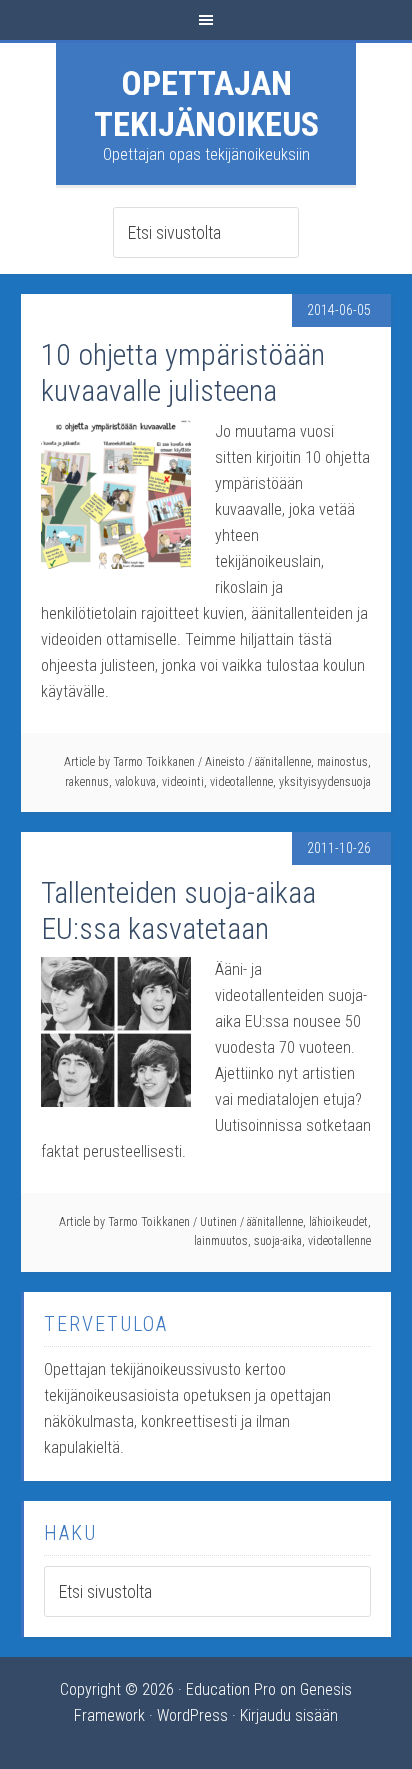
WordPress (192, 1715)
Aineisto (225, 762)
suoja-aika (278, 1241)
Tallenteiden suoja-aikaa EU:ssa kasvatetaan (178, 910)
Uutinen (218, 1222)
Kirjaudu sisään (289, 1715)
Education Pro (231, 1689)
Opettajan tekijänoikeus (206, 103)
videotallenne (241, 782)
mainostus (342, 762)
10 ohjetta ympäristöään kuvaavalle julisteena (183, 372)
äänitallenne (283, 762)
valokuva (135, 782)
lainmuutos (221, 1241)
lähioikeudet (338, 1222)
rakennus (87, 782)
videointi (183, 782)
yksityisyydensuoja (325, 782)
